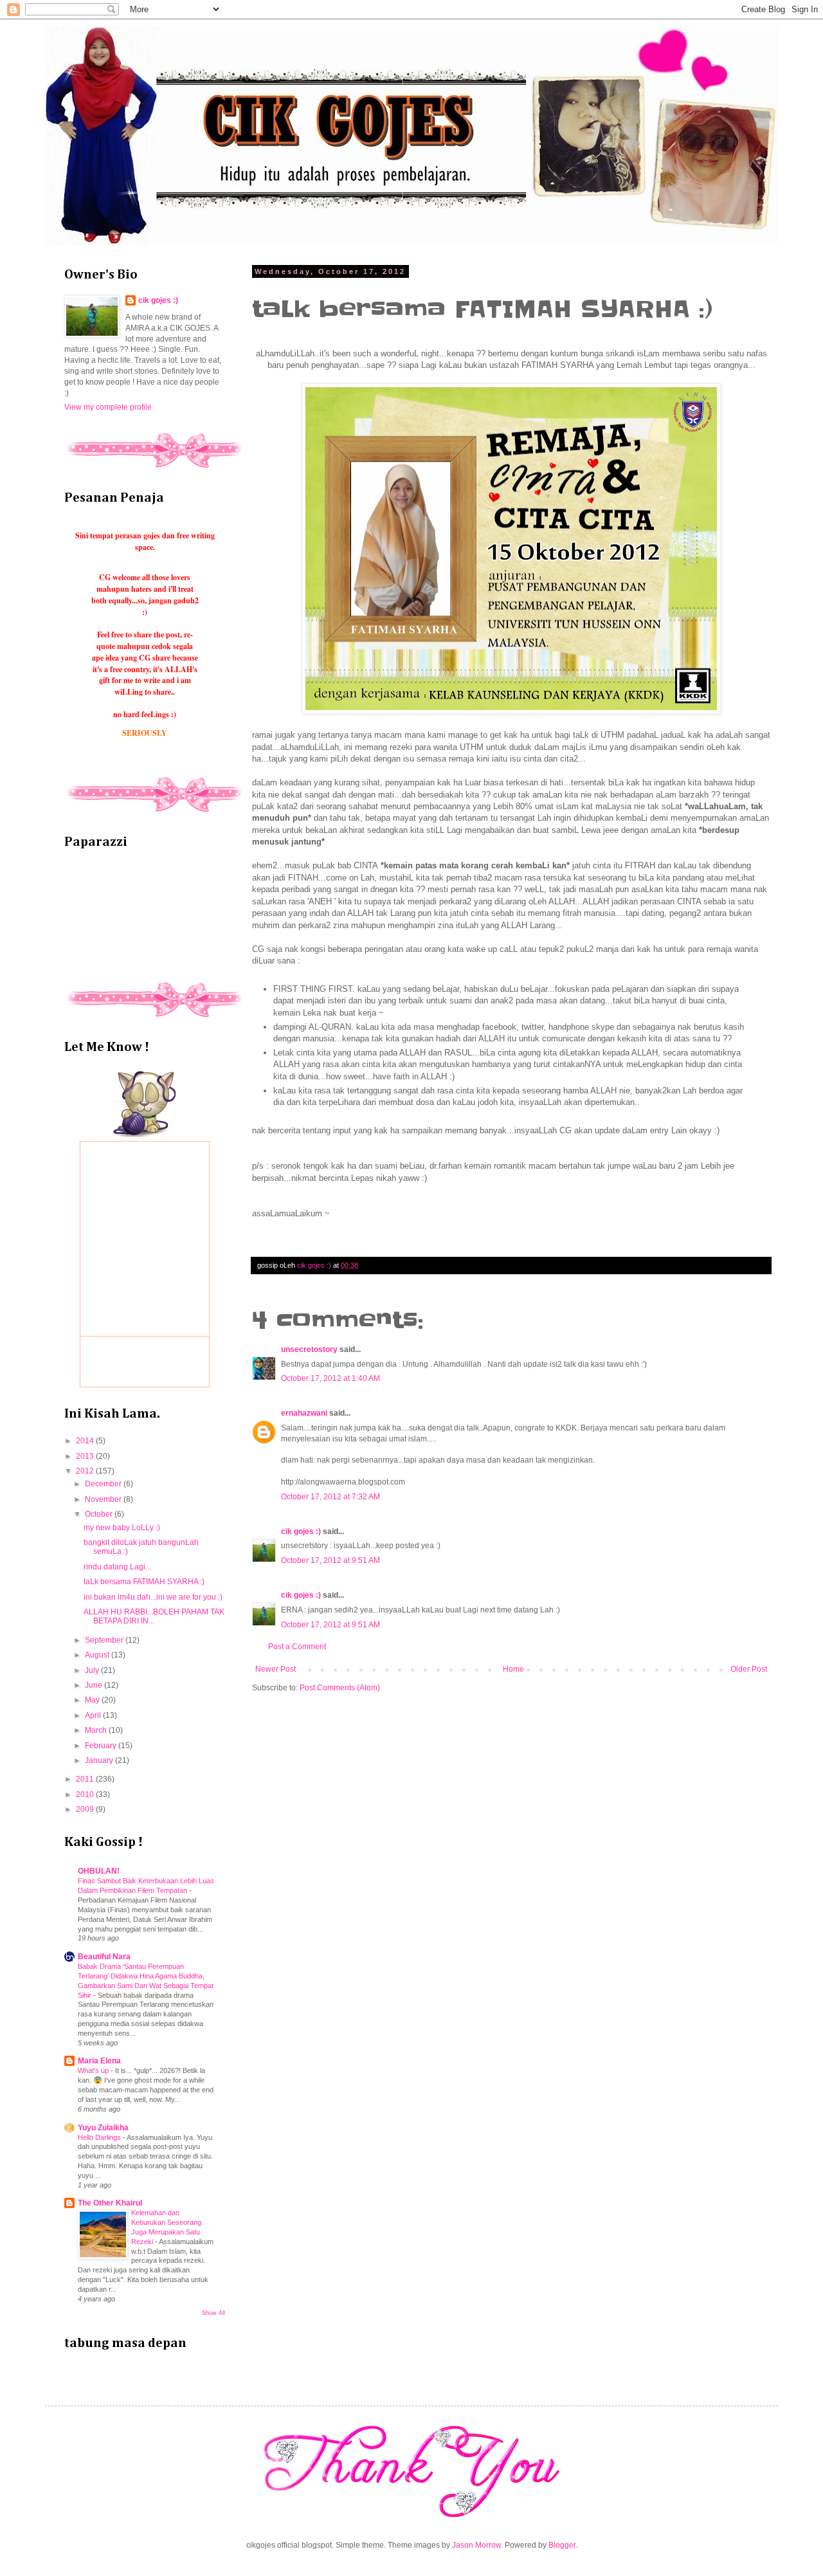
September (105, 1640)
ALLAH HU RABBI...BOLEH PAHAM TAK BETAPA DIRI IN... (154, 1616)
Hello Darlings (100, 2137)
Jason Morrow (476, 2545)
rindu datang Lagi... (117, 1567)
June (95, 1685)
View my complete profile (108, 407)
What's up (94, 2070)
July (93, 1670)
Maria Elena (99, 2061)
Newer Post (276, 1669)
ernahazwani (304, 1413)
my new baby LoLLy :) (122, 1528)
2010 (86, 1795)
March (97, 1730)
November (104, 1499)
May (93, 1700)
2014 (86, 1441)
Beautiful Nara (104, 1957)
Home (513, 1669)
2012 (86, 1471)
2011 (86, 1779)
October (100, 1514)
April (94, 1715)
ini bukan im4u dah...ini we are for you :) (153, 1597)
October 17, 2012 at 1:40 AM (330, 1378)
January (100, 1760)
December (104, 1484)
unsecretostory (309, 1349)
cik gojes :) (301, 1531)
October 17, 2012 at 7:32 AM (330, 1497)
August (98, 1655)
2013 (86, 1456)
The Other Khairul (110, 2203)
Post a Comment (297, 1647)
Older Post (749, 1669)
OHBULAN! (99, 1871)
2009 (86, 1809)
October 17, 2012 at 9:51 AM (330, 1560)
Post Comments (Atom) (340, 1688)
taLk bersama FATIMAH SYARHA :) (144, 1582)
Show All (213, 2313)
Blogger (562, 2545)
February (102, 1746)
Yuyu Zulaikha (103, 2128)
